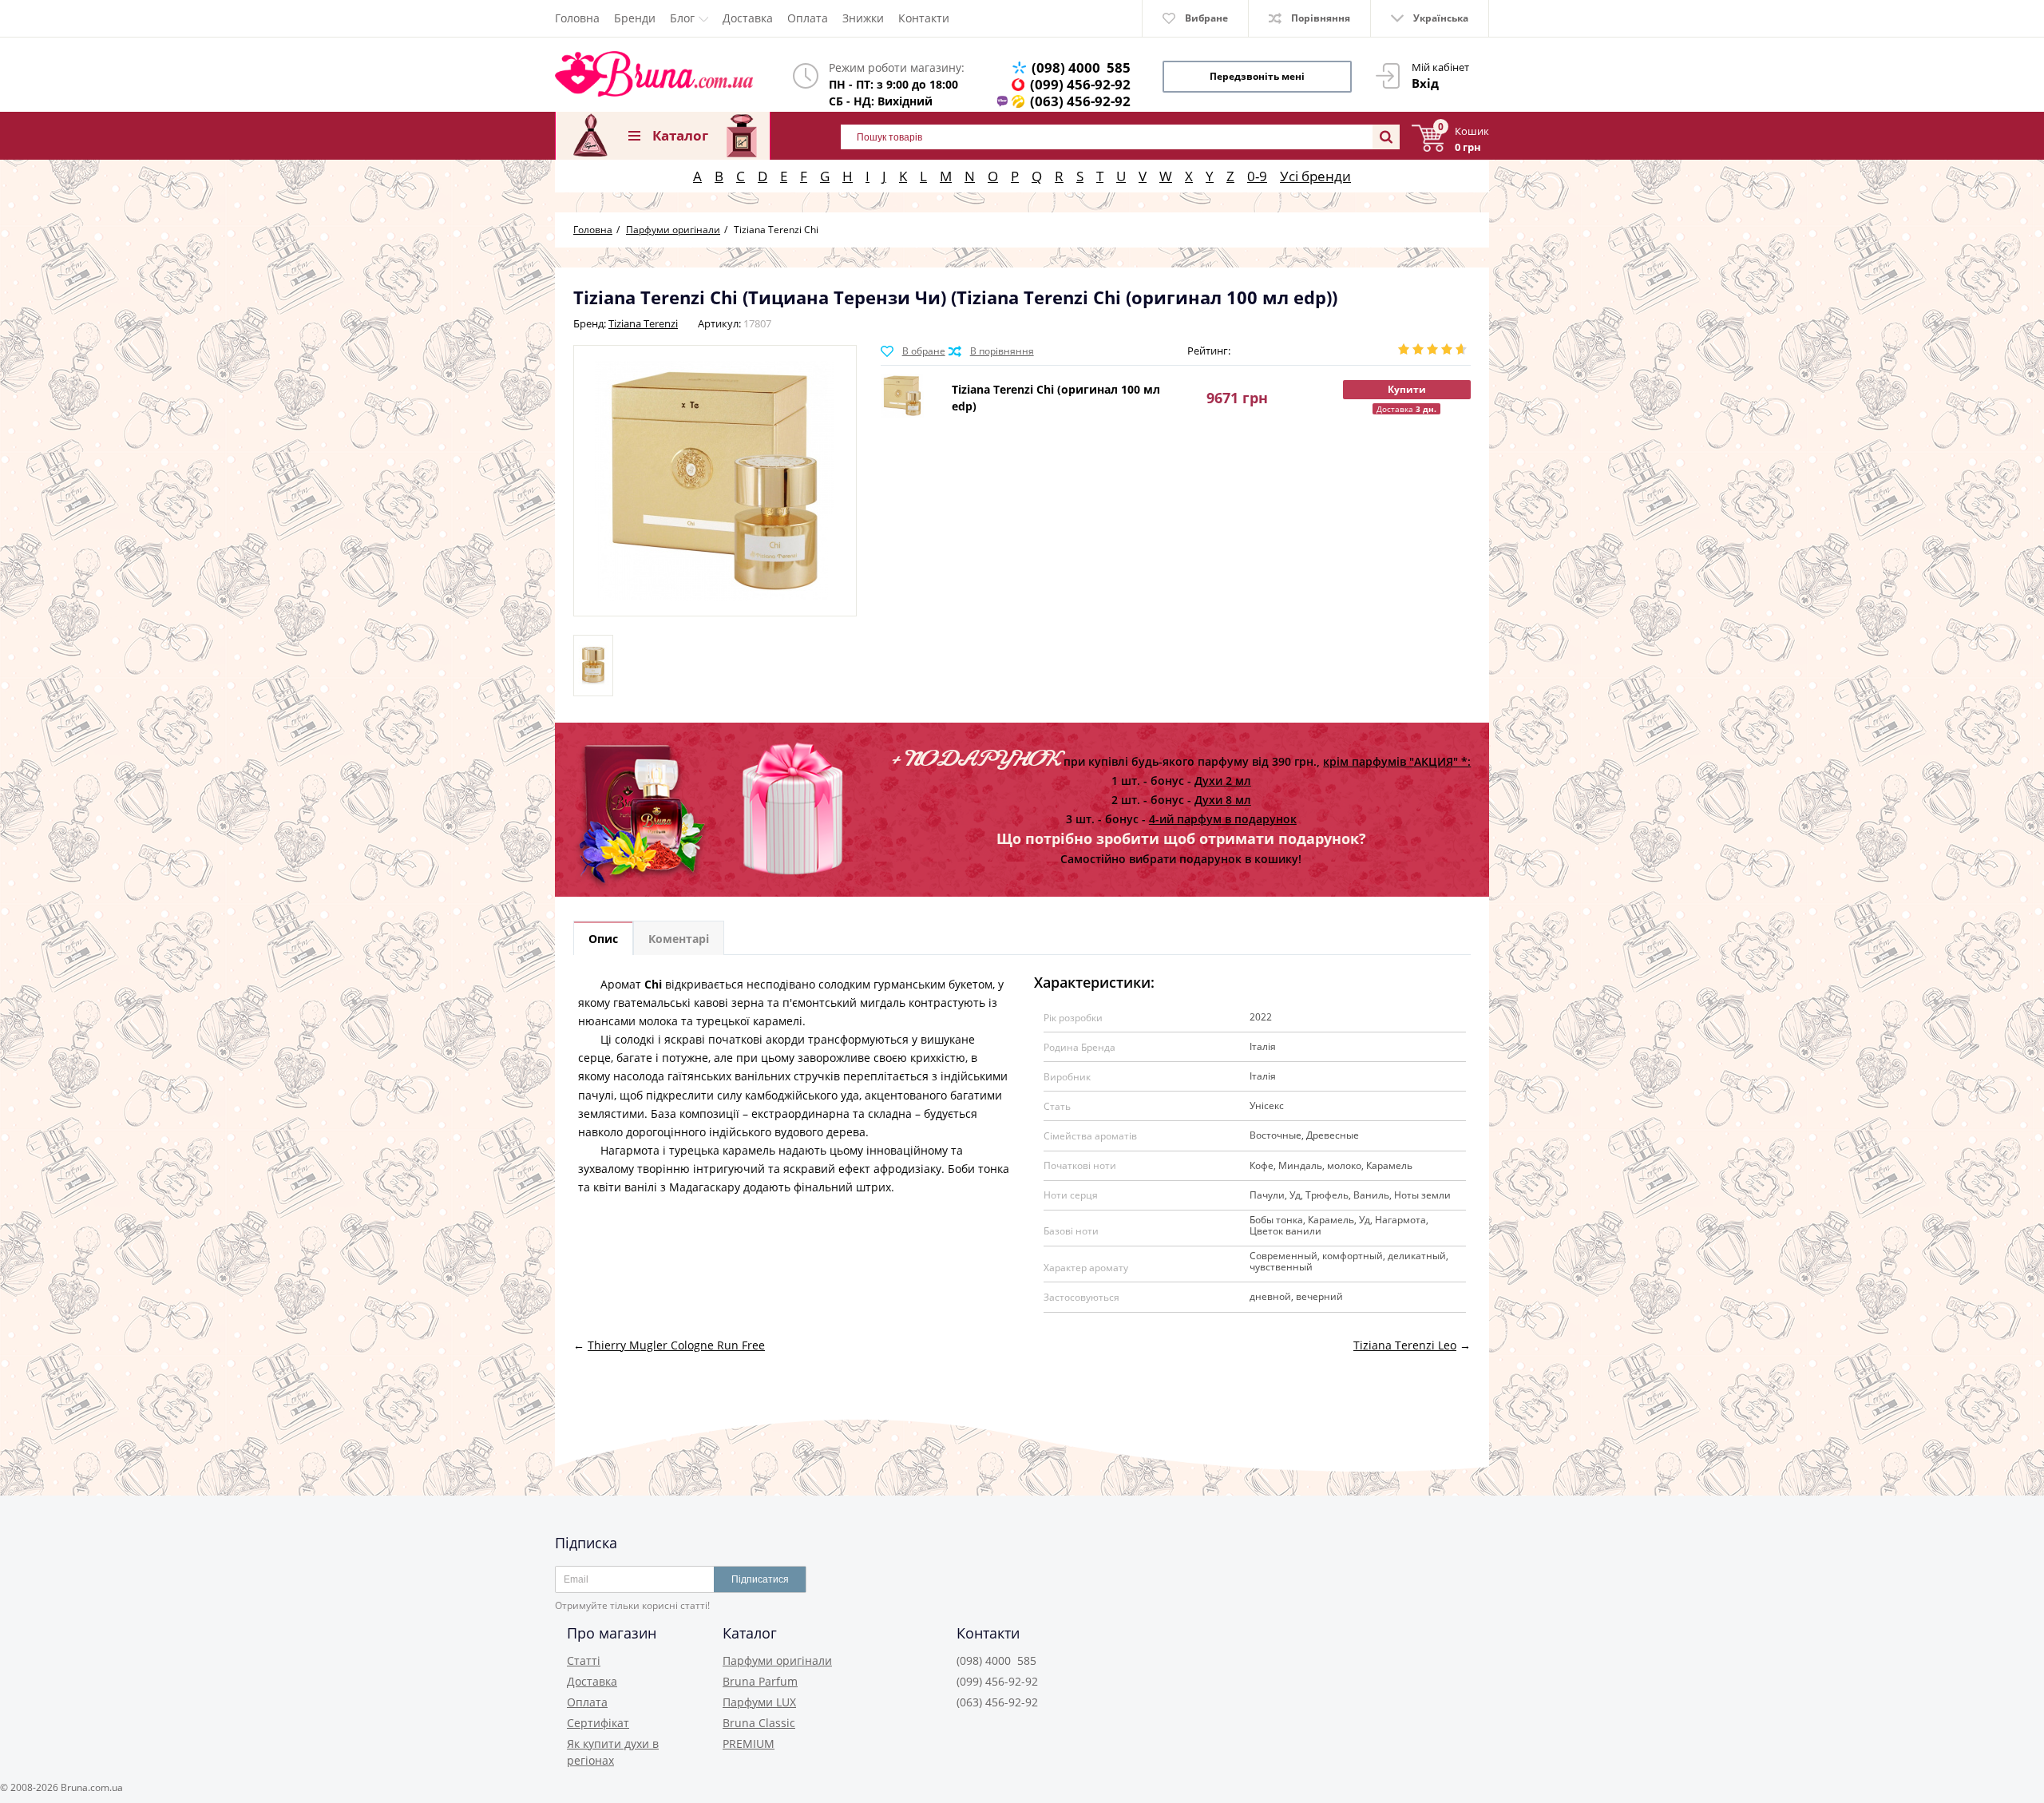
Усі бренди (1315, 176)
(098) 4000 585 (1081, 67)
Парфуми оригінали (777, 1660)
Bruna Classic (759, 1723)
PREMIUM (749, 1744)
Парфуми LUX (759, 1702)
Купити (1407, 389)
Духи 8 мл (1223, 800)
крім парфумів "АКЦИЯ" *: (1397, 761)
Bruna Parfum (760, 1681)
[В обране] (913, 351)
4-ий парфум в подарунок (1223, 819)
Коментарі (679, 939)
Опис (603, 939)
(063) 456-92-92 (1080, 101)
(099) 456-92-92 (1080, 84)
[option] (593, 666)
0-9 (1257, 176)
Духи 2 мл (1223, 781)
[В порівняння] (991, 351)
